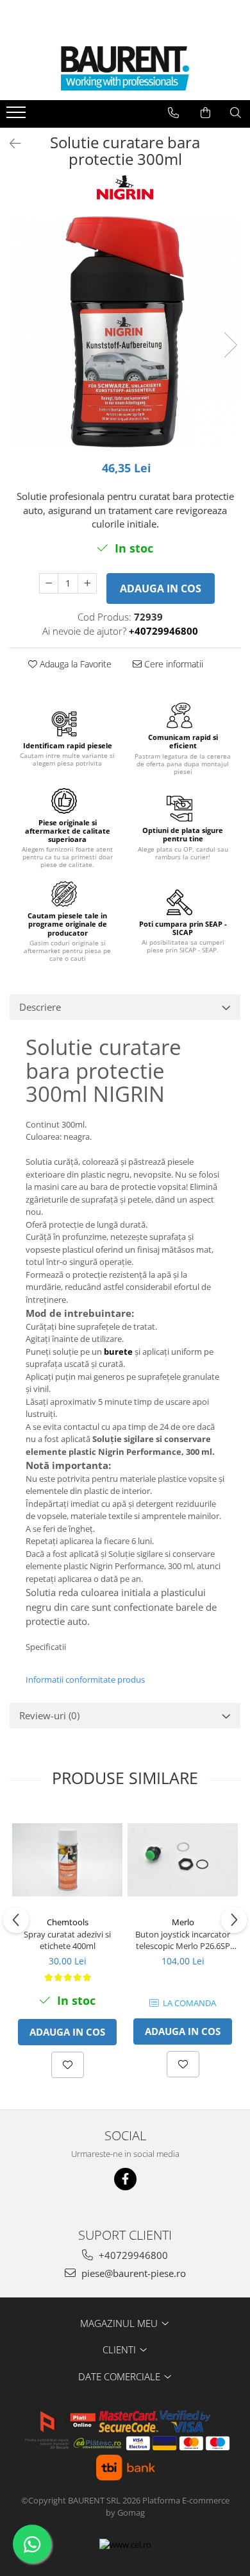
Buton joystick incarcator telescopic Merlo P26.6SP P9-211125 (183, 1940)
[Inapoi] (10, 143)
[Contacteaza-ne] (173, 113)
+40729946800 (132, 2255)
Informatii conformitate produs (85, 1679)
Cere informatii (172, 664)
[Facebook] (125, 2179)
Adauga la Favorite (74, 664)
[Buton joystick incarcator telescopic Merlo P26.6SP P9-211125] (183, 1860)
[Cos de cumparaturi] (205, 113)
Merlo (183, 1922)
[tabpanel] (125, 332)
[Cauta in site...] (236, 113)
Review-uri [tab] (49, 1715)
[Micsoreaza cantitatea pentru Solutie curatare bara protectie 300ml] (49, 583)
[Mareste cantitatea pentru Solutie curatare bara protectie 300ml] (87, 583)
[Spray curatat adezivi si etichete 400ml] (67, 1860)
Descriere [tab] (40, 1007)
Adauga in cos (161, 588)
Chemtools (68, 1922)
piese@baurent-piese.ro (132, 2273)
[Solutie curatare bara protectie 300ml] (125, 332)
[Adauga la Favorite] (68, 2065)
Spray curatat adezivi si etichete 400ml (67, 1940)
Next (230, 345)
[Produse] (18, 116)
